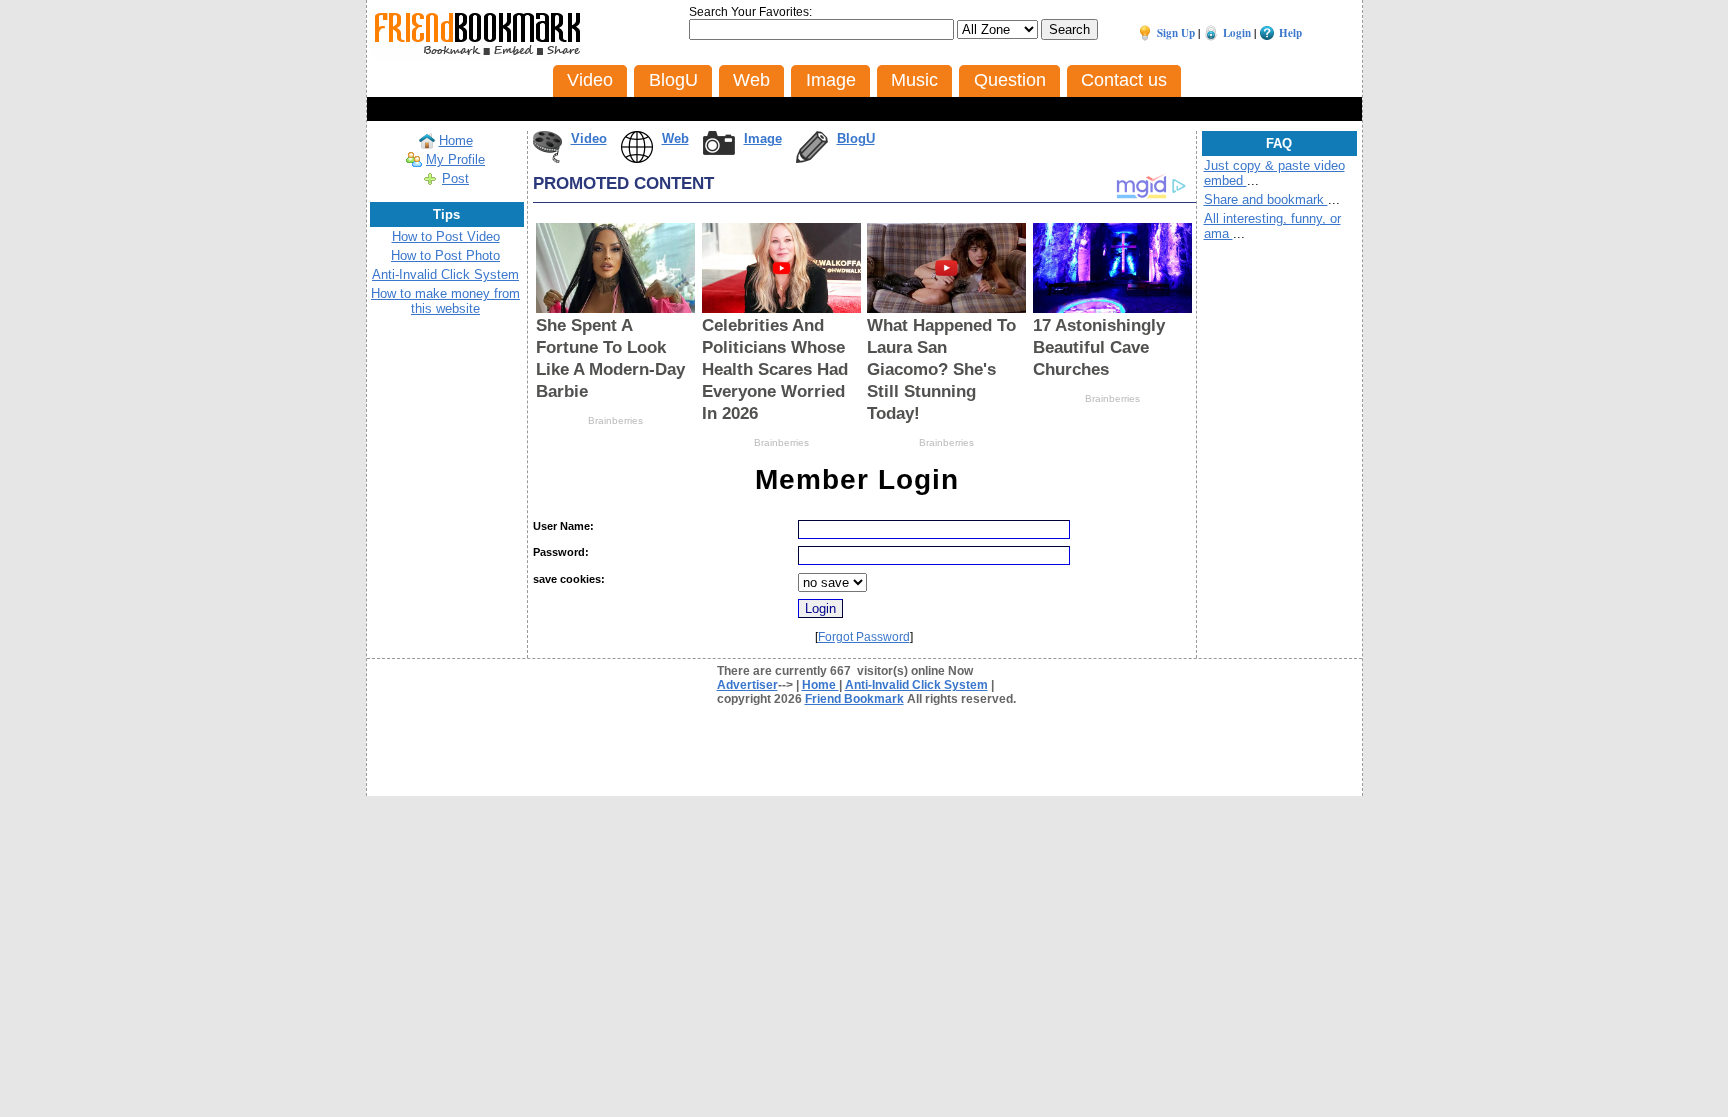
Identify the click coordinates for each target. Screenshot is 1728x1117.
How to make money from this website (445, 301)
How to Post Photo (445, 255)
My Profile (455, 159)
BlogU (856, 138)
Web (675, 138)
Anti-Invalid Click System (445, 274)
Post (455, 178)
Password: (561, 552)
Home (456, 140)
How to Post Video (446, 236)
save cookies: (569, 579)
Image (763, 138)
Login (1237, 33)
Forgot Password (864, 637)
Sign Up (1176, 33)
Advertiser (747, 685)
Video (589, 138)
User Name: (563, 526)
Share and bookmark (1266, 199)
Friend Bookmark (854, 699)
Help (1290, 33)
